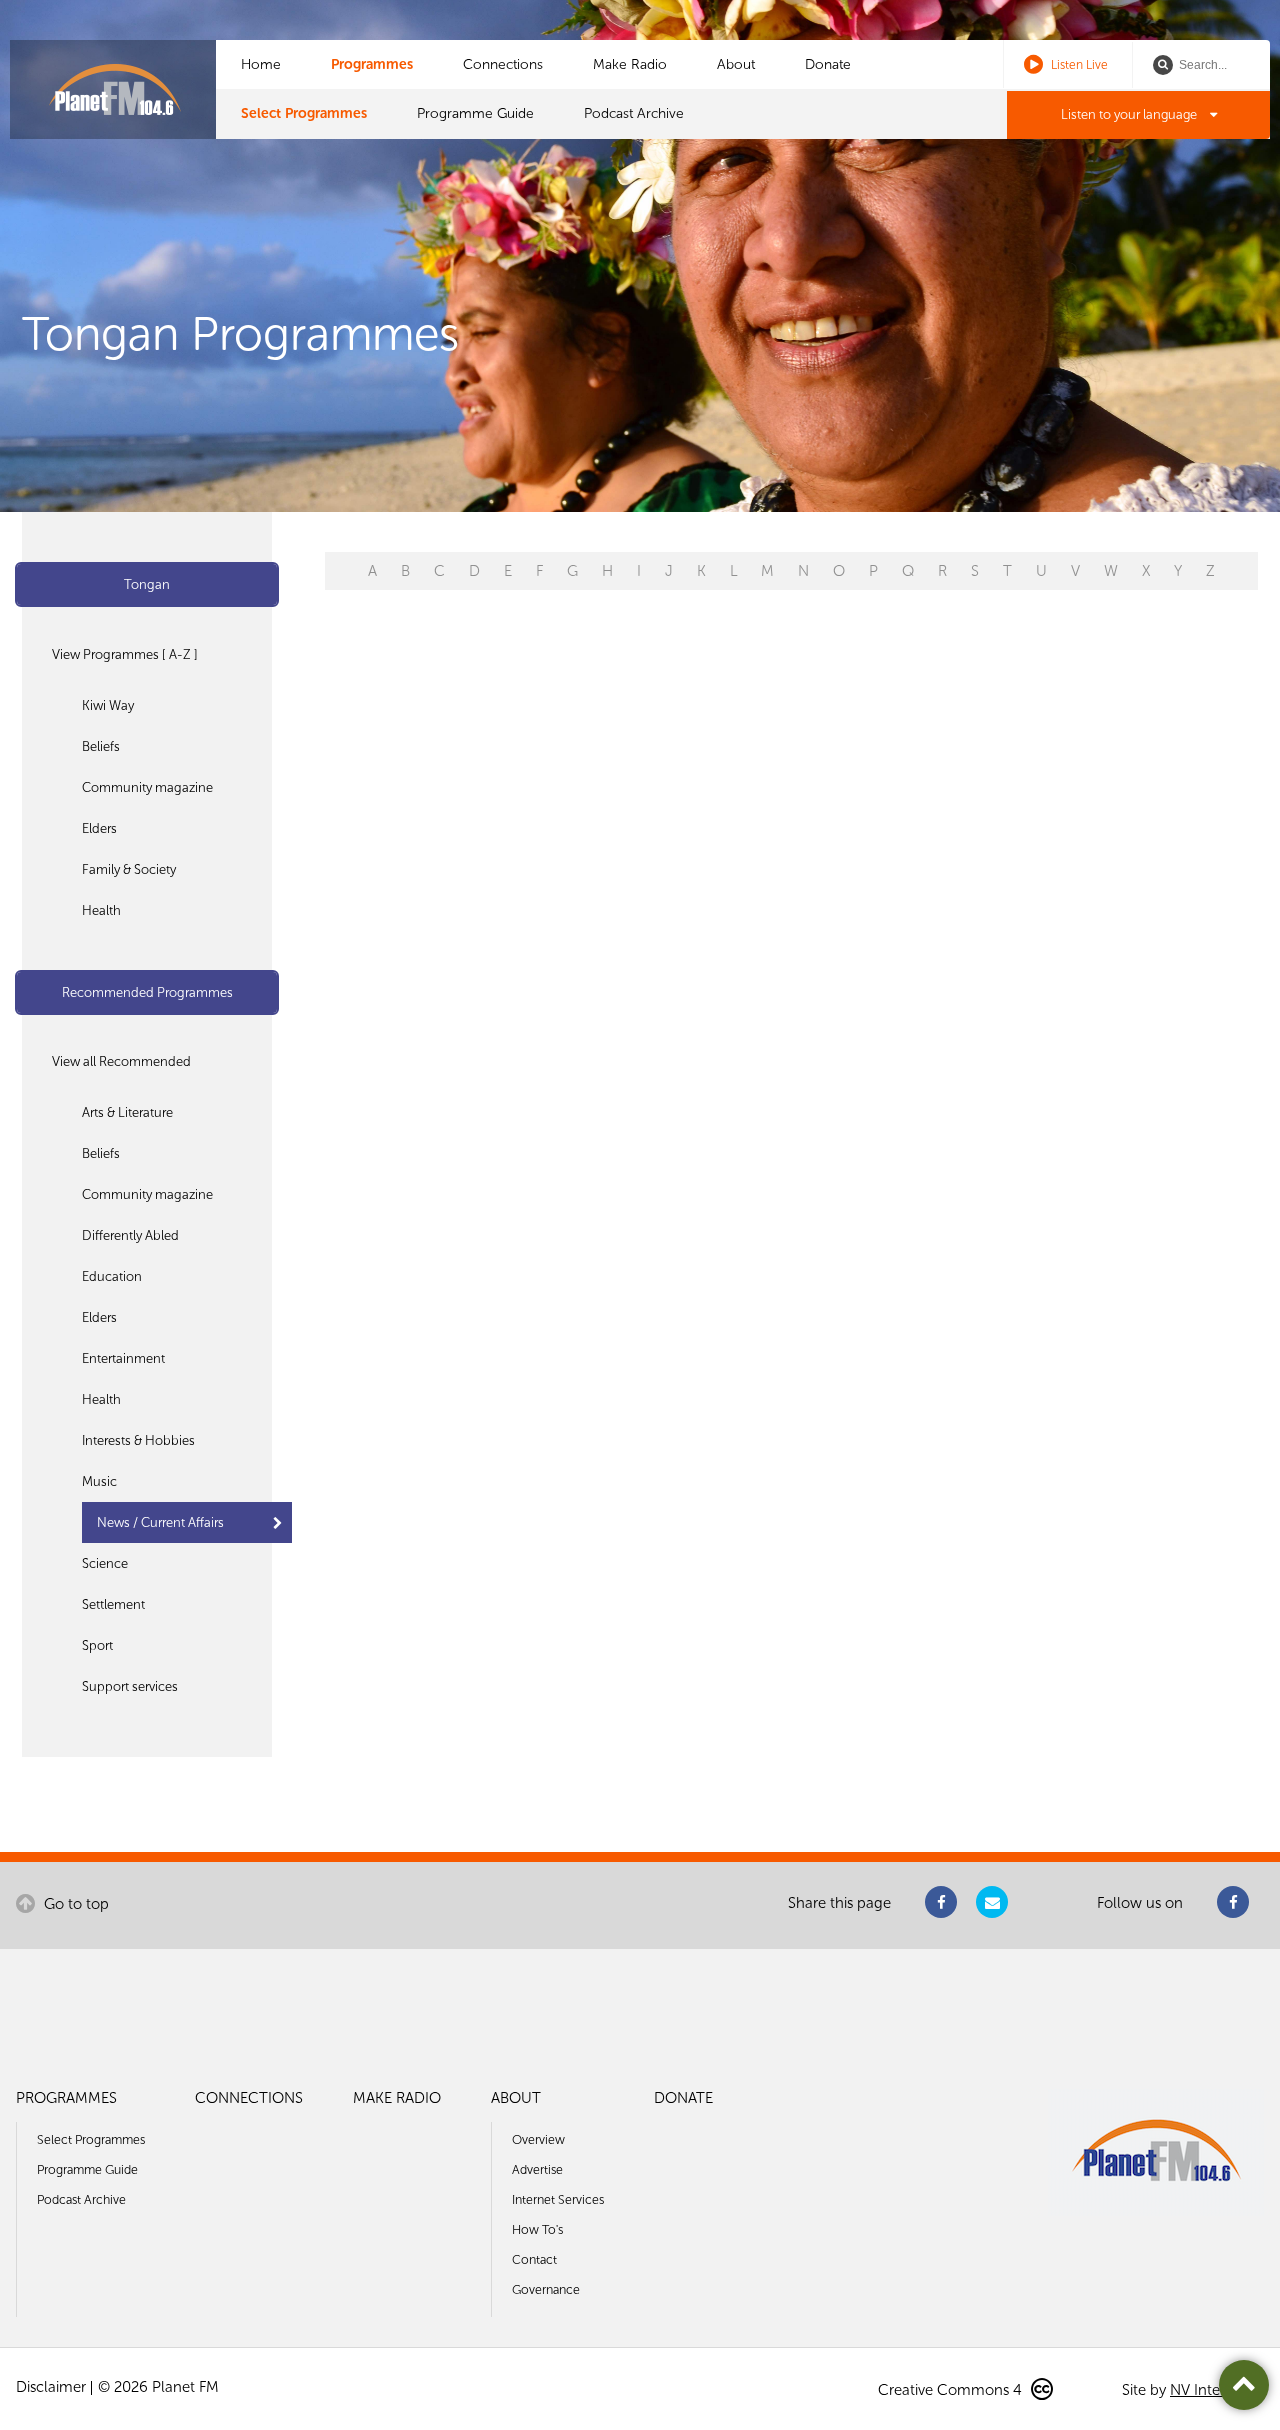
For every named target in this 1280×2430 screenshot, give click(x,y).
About (736, 64)
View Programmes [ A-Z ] (125, 654)
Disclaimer (51, 2387)
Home (261, 64)
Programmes (372, 64)
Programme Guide (475, 113)
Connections (503, 64)
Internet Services (558, 2199)
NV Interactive (1217, 2390)
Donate (828, 64)
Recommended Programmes (147, 992)
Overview (538, 2139)
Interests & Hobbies (138, 1440)
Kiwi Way (108, 705)
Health (101, 910)
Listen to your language (1130, 114)
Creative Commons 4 (952, 2390)
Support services (130, 1686)
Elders (99, 828)
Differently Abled (130, 1235)
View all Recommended (121, 1061)
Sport (97, 1645)
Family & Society (129, 869)
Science (105, 1563)
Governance (546, 2289)
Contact (534, 2259)
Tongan (147, 584)
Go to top (74, 1904)
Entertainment (123, 1358)
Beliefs (101, 746)
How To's (537, 2229)
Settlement (113, 1604)
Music (99, 1481)
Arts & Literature (127, 1112)
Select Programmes (304, 113)
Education (112, 1276)
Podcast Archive (634, 113)
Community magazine (147, 787)
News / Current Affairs (160, 1522)
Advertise (537, 2169)
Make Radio (630, 64)
